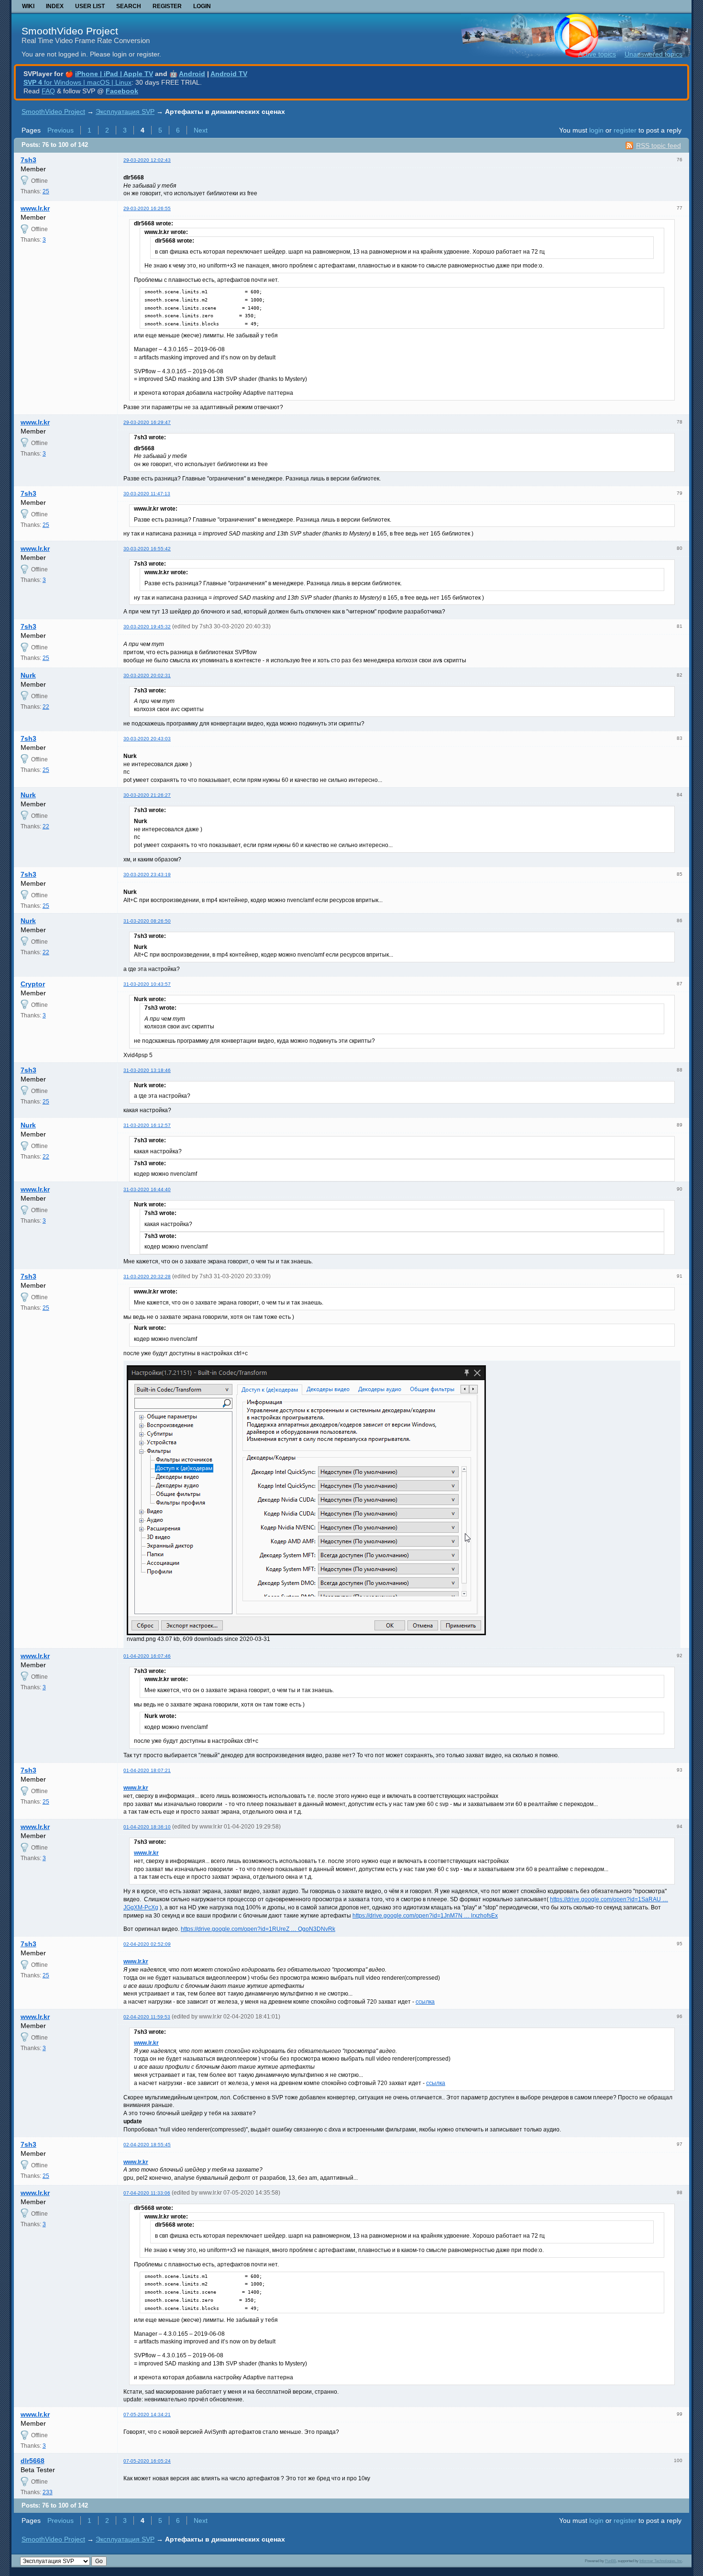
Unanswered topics (654, 54)
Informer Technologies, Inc (661, 2561)
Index (55, 6)
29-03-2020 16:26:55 (147, 208)
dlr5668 (33, 2461)
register (625, 130)
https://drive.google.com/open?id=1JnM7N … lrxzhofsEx (425, 1916)
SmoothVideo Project (70, 31)
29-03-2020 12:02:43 (147, 160)
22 (46, 707)
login (596, 130)
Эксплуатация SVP (125, 112)
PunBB (610, 2561)
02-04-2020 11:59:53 (147, 2017)
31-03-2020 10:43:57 (147, 984)
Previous (60, 130)
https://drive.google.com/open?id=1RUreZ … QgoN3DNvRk (258, 1929)
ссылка (425, 2002)
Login (202, 6)
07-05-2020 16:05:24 (147, 2461)
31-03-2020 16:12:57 (147, 1125)
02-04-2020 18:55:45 (147, 2145)
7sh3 (28, 160)
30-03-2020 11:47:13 (147, 494)
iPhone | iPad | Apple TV (114, 74)
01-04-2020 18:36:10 (147, 1827)
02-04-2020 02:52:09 (147, 1944)
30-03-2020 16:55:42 (147, 549)
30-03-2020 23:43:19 (147, 875)
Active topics (597, 54)
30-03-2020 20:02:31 (147, 675)
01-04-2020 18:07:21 (147, 1770)
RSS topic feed (659, 145)
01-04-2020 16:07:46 (147, 1656)
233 (48, 2492)
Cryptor (33, 984)
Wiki (28, 6)
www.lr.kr (35, 208)
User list (90, 6)
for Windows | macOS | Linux (77, 82)
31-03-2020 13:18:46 (147, 1070)
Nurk (28, 675)
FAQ (48, 91)
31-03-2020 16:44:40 (147, 1189)
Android (192, 74)
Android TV (229, 74)
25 (46, 191)
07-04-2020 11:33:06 (147, 2193)
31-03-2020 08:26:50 (147, 921)
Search (129, 6)
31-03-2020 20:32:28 (147, 1277)
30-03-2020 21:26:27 (147, 795)
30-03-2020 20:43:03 (147, 739)
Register (167, 6)
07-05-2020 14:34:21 (147, 2414)
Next (201, 130)
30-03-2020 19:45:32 (147, 627)
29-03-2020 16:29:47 (147, 422)
